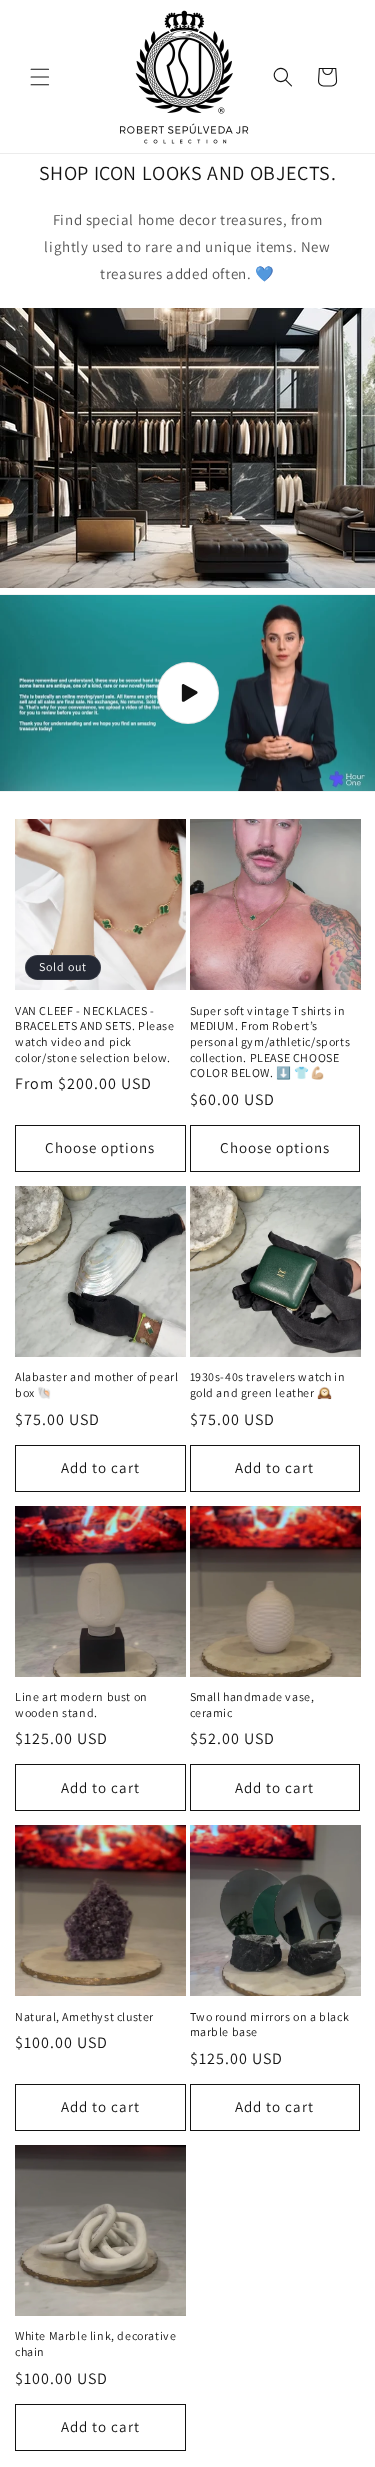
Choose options (100, 1147)
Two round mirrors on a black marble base (270, 2024)
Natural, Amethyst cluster (84, 2016)
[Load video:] (187, 693)
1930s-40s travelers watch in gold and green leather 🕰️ (268, 1384)
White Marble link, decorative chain (95, 2343)
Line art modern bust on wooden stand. (81, 1704)
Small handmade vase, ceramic (252, 1704)
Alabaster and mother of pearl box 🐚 (96, 1384)
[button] (40, 77)
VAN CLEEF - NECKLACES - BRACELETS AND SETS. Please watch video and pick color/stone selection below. (95, 1034)
